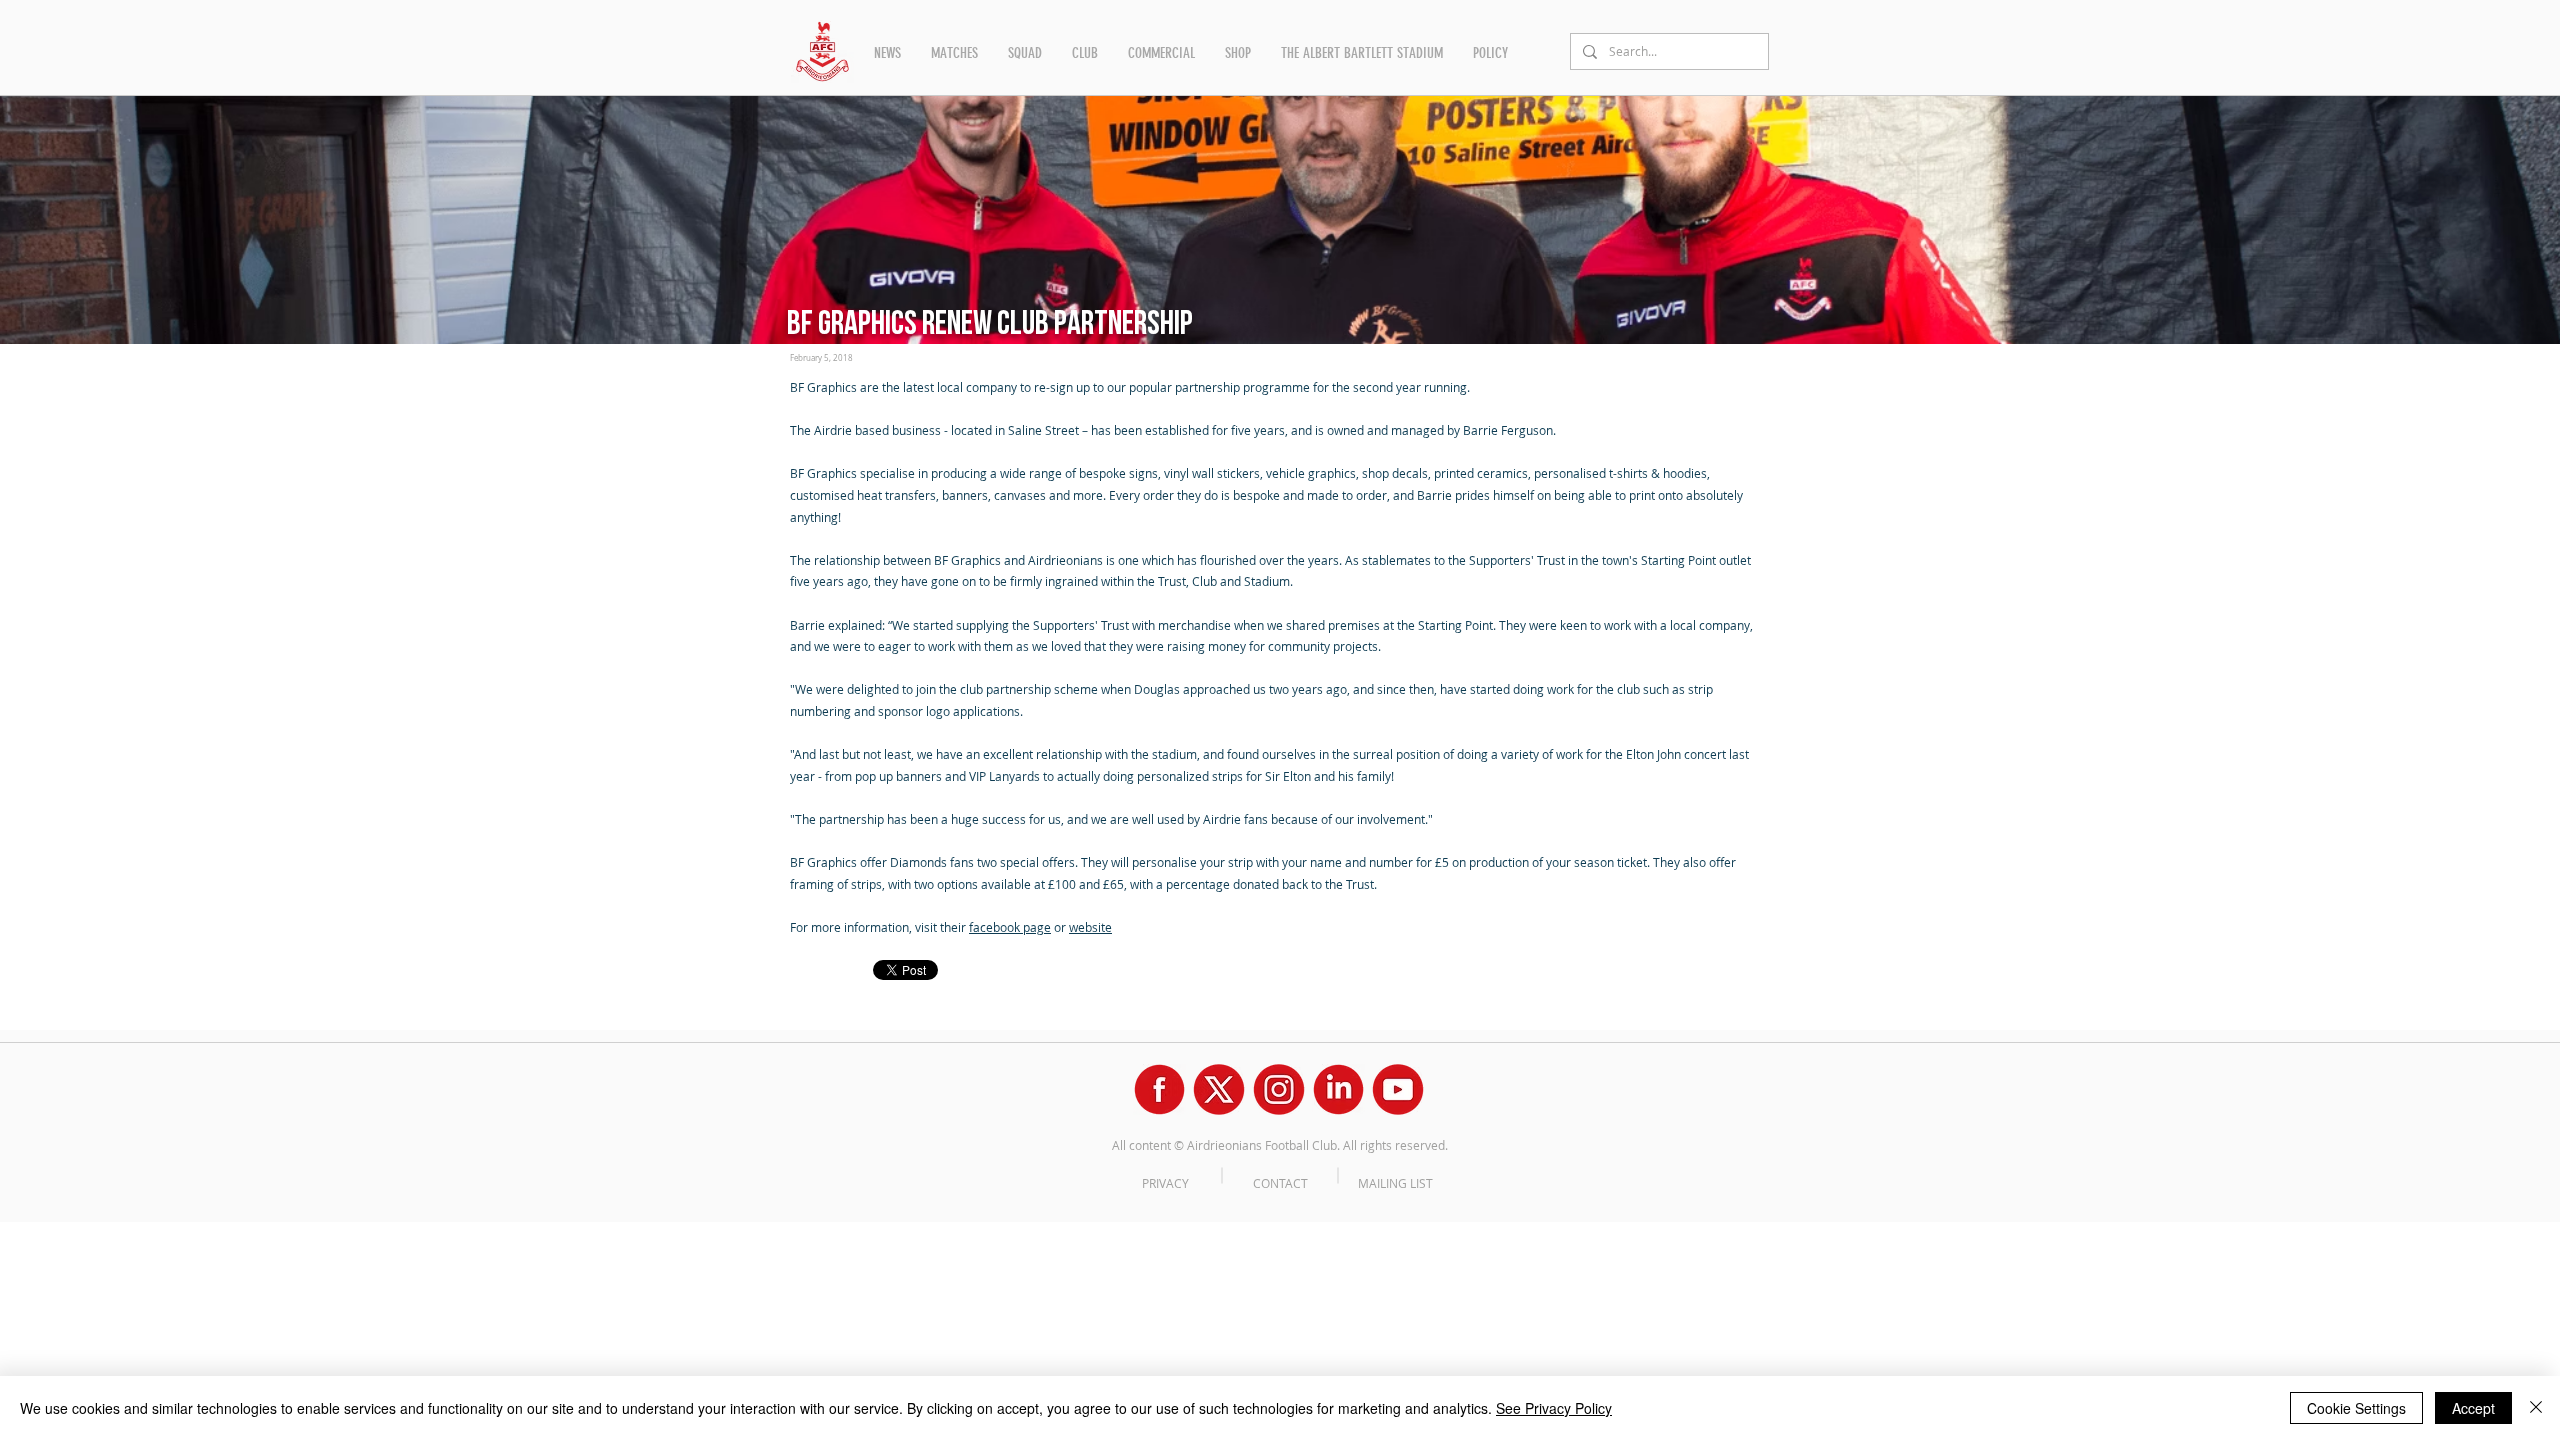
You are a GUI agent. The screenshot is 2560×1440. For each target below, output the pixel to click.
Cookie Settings (2356, 1408)
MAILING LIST (1395, 1183)
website (1090, 927)
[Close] (2536, 1408)
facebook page (1010, 927)
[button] (887, 53)
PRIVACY (1165, 1183)
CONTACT (1280, 1183)
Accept (2473, 1408)
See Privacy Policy (1554, 1408)
